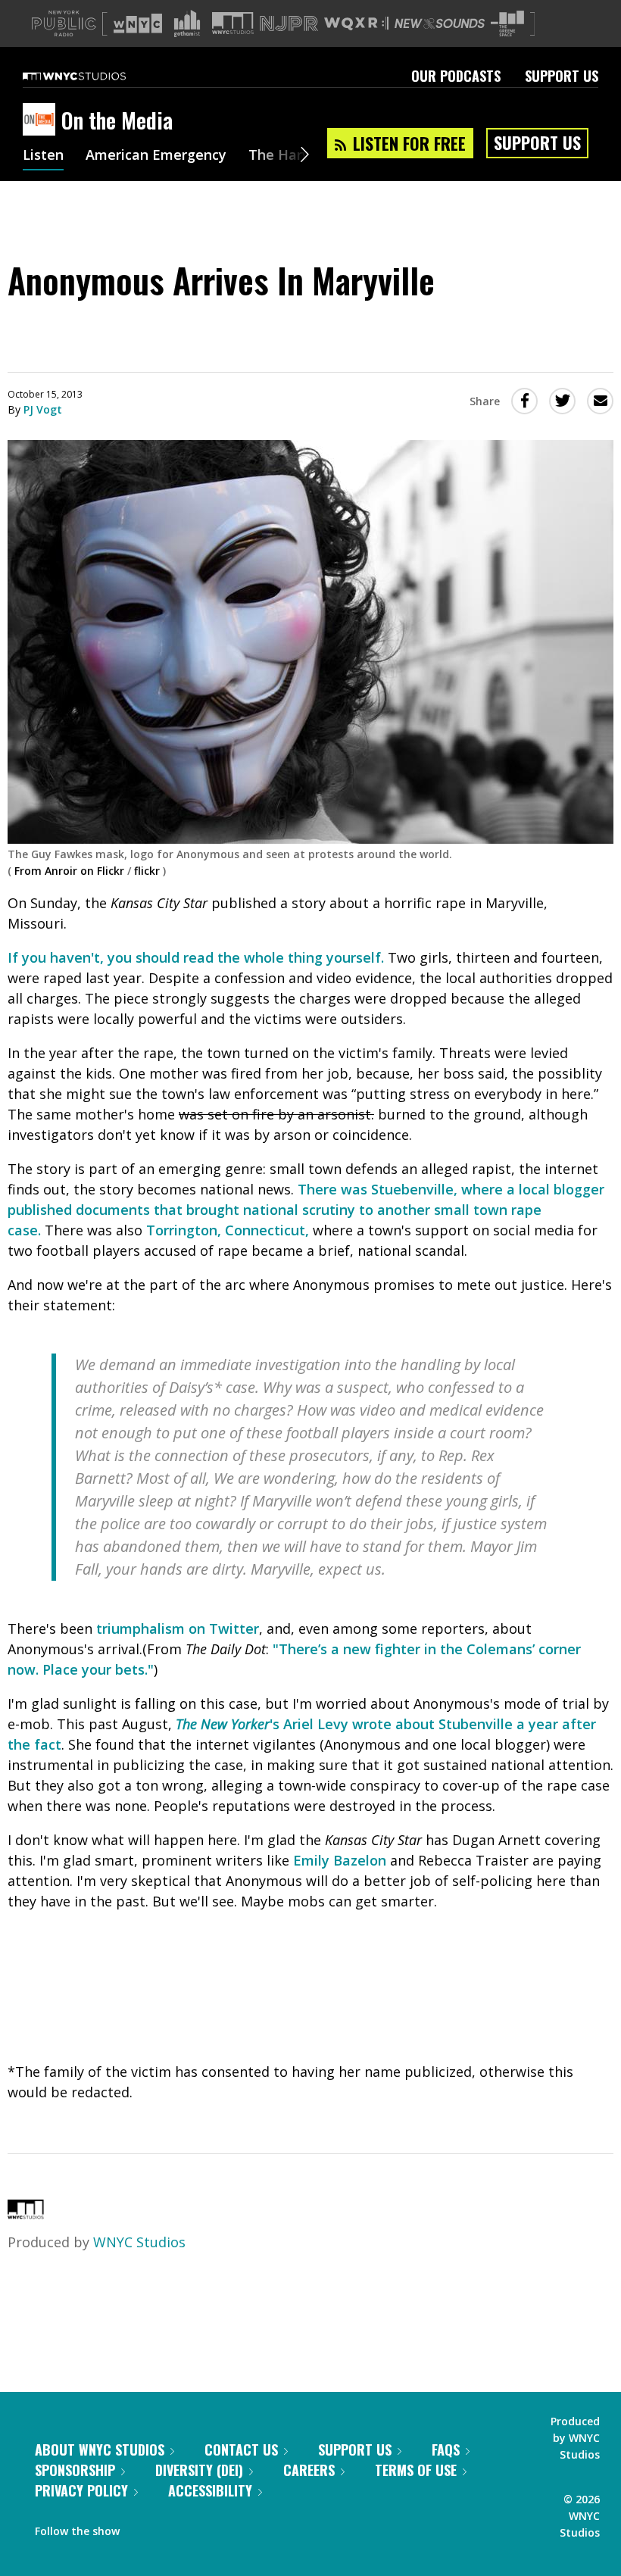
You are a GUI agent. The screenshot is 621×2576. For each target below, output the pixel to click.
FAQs (446, 2450)
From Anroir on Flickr (69, 871)
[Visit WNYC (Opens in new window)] (138, 23)
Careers (309, 2470)
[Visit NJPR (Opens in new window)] (289, 24)
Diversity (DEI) (199, 2470)
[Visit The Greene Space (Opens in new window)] (507, 24)
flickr (147, 871)
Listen (43, 156)
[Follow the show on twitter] (171, 2528)
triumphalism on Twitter (178, 1628)
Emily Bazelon (340, 1860)
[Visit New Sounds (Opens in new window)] (440, 23)
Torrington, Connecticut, (228, 1230)
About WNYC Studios (100, 2450)
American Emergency (156, 156)
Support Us (562, 76)
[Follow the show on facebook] (142, 2528)
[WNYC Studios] (26, 2214)
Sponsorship (75, 2470)
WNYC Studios (139, 2242)
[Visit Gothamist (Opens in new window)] (187, 23)
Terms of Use (416, 2470)
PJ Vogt (43, 409)
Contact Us (241, 2450)
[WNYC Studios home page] (93, 76)
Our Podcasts (456, 76)
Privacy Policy (81, 2490)
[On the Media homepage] (42, 120)
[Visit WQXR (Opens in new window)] (356, 24)
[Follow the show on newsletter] (200, 2528)
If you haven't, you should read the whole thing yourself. (196, 957)
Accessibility (210, 2490)
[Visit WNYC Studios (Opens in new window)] (233, 23)
